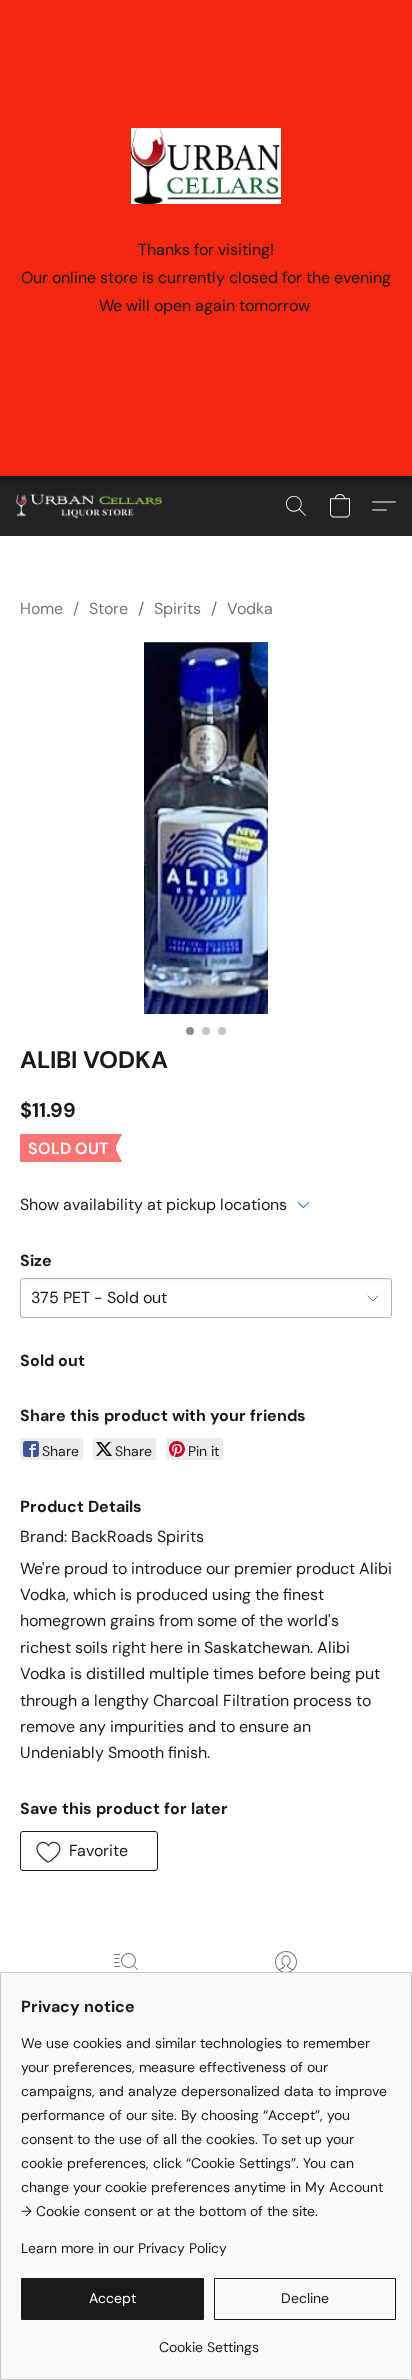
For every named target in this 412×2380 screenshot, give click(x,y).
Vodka (250, 608)
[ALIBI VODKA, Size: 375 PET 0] (206, 828)
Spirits (177, 608)
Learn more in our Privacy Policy (124, 2248)
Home (41, 608)
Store (108, 608)
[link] (208, 2339)
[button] (93, 506)
